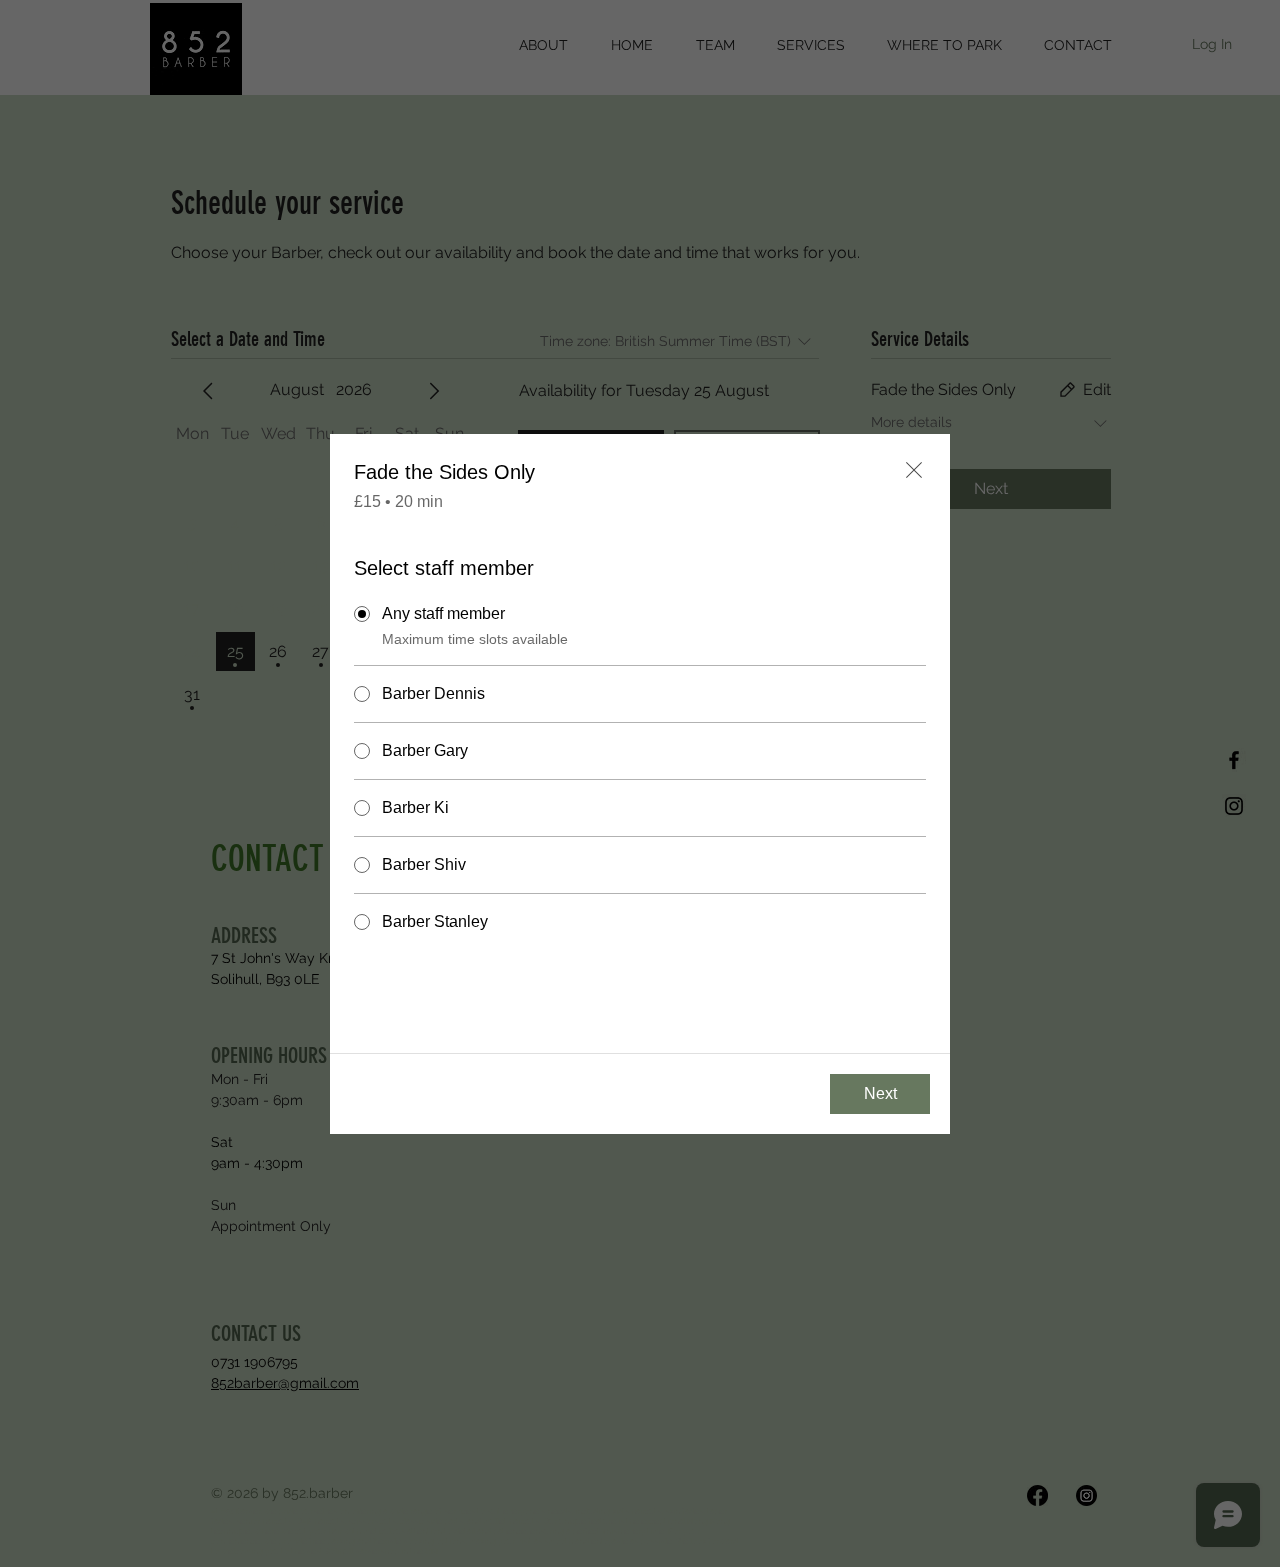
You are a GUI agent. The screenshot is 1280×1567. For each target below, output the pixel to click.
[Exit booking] (914, 470)
